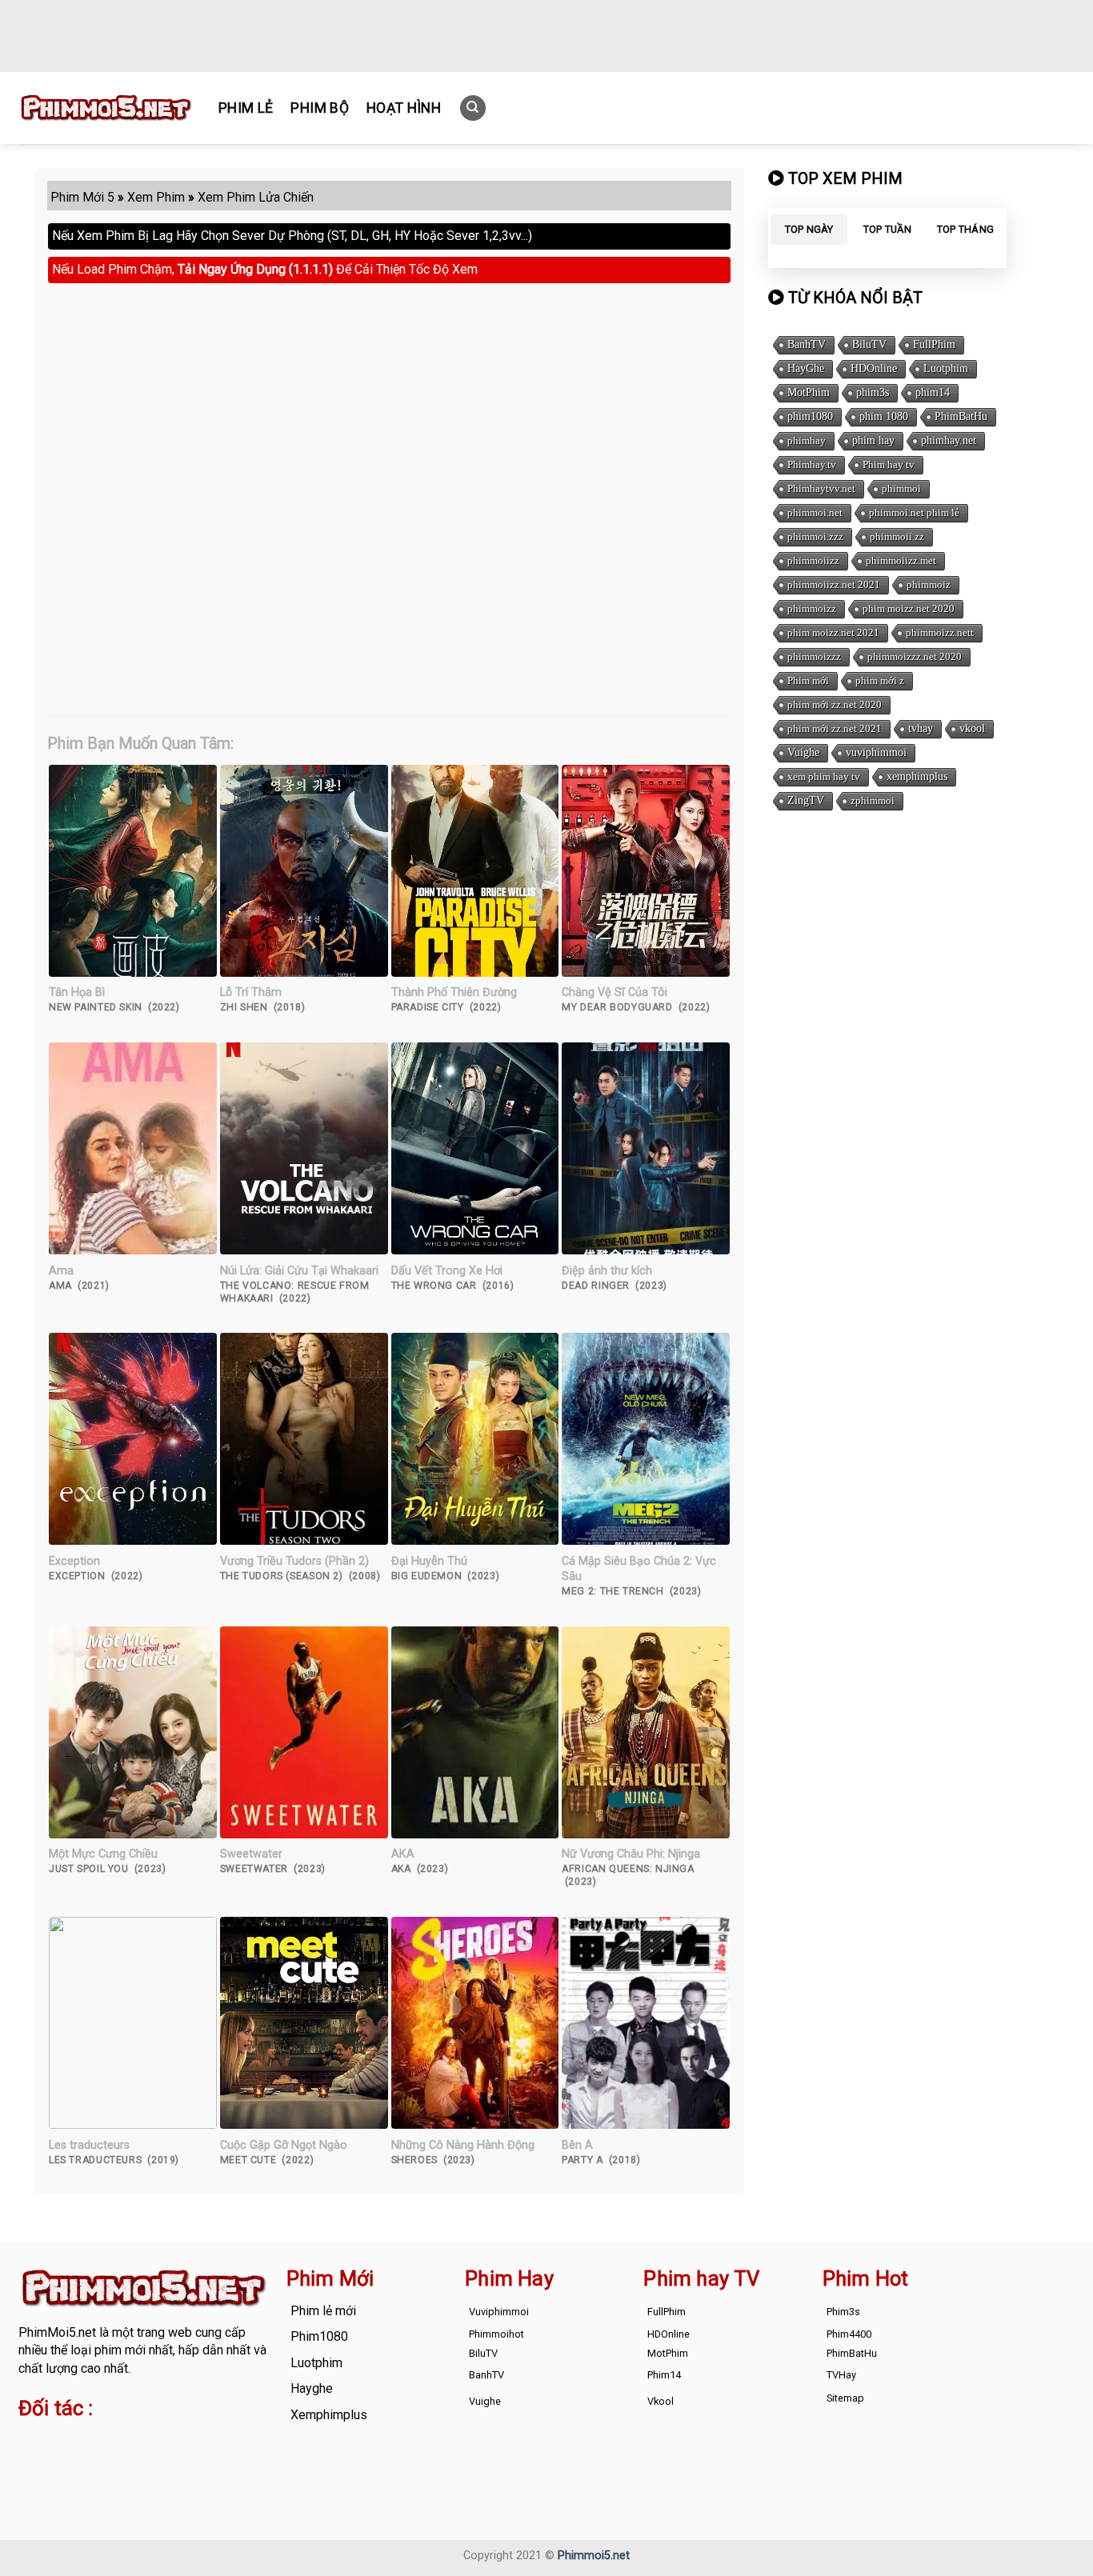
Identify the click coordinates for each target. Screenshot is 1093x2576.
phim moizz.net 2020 (909, 608)
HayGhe (806, 368)
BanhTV (807, 344)
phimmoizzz (814, 656)
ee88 (82, 2459)
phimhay (807, 440)
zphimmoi (873, 800)
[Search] (473, 108)
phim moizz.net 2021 (833, 632)
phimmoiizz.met (901, 560)
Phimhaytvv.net (821, 488)
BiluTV (869, 344)
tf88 (30, 2440)
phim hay (873, 440)
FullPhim (934, 344)
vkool (972, 728)
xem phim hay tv (824, 776)
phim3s (873, 392)
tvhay (921, 728)
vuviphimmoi (876, 752)
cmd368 (147, 2440)
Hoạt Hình (404, 108)
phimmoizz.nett (940, 632)
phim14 (933, 392)
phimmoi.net (815, 512)
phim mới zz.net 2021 (835, 728)
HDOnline (874, 368)
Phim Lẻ (246, 108)
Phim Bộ (319, 108)
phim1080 (810, 416)
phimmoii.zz (897, 536)
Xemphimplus (329, 2415)
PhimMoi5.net (57, 2332)
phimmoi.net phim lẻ (914, 512)
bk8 (206, 2459)
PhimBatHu (961, 416)
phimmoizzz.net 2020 (915, 656)
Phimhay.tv (812, 464)
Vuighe (803, 752)
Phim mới (808, 680)
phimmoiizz (813, 560)
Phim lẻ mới (323, 2311)
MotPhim (809, 392)
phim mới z (880, 680)
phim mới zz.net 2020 (835, 704)
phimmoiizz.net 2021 (834, 584)
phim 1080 (884, 416)
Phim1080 (319, 2336)
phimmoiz (929, 584)
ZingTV (806, 800)
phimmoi (901, 488)
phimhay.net (949, 440)
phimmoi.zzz (815, 536)
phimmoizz (812, 608)
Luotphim (946, 368)
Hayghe (312, 2388)
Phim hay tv (889, 464)
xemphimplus (917, 776)
